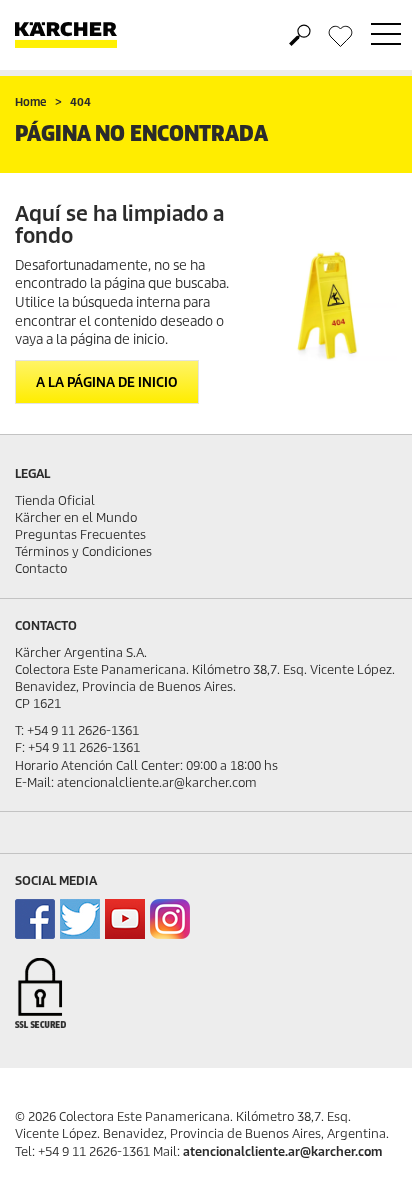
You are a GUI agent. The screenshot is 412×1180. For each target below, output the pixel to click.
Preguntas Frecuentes (80, 534)
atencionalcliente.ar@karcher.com (282, 1151)
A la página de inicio (107, 382)
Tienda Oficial (55, 500)
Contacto (41, 568)
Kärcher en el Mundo (76, 517)
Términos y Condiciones (83, 551)
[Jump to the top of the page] (362, 1141)
